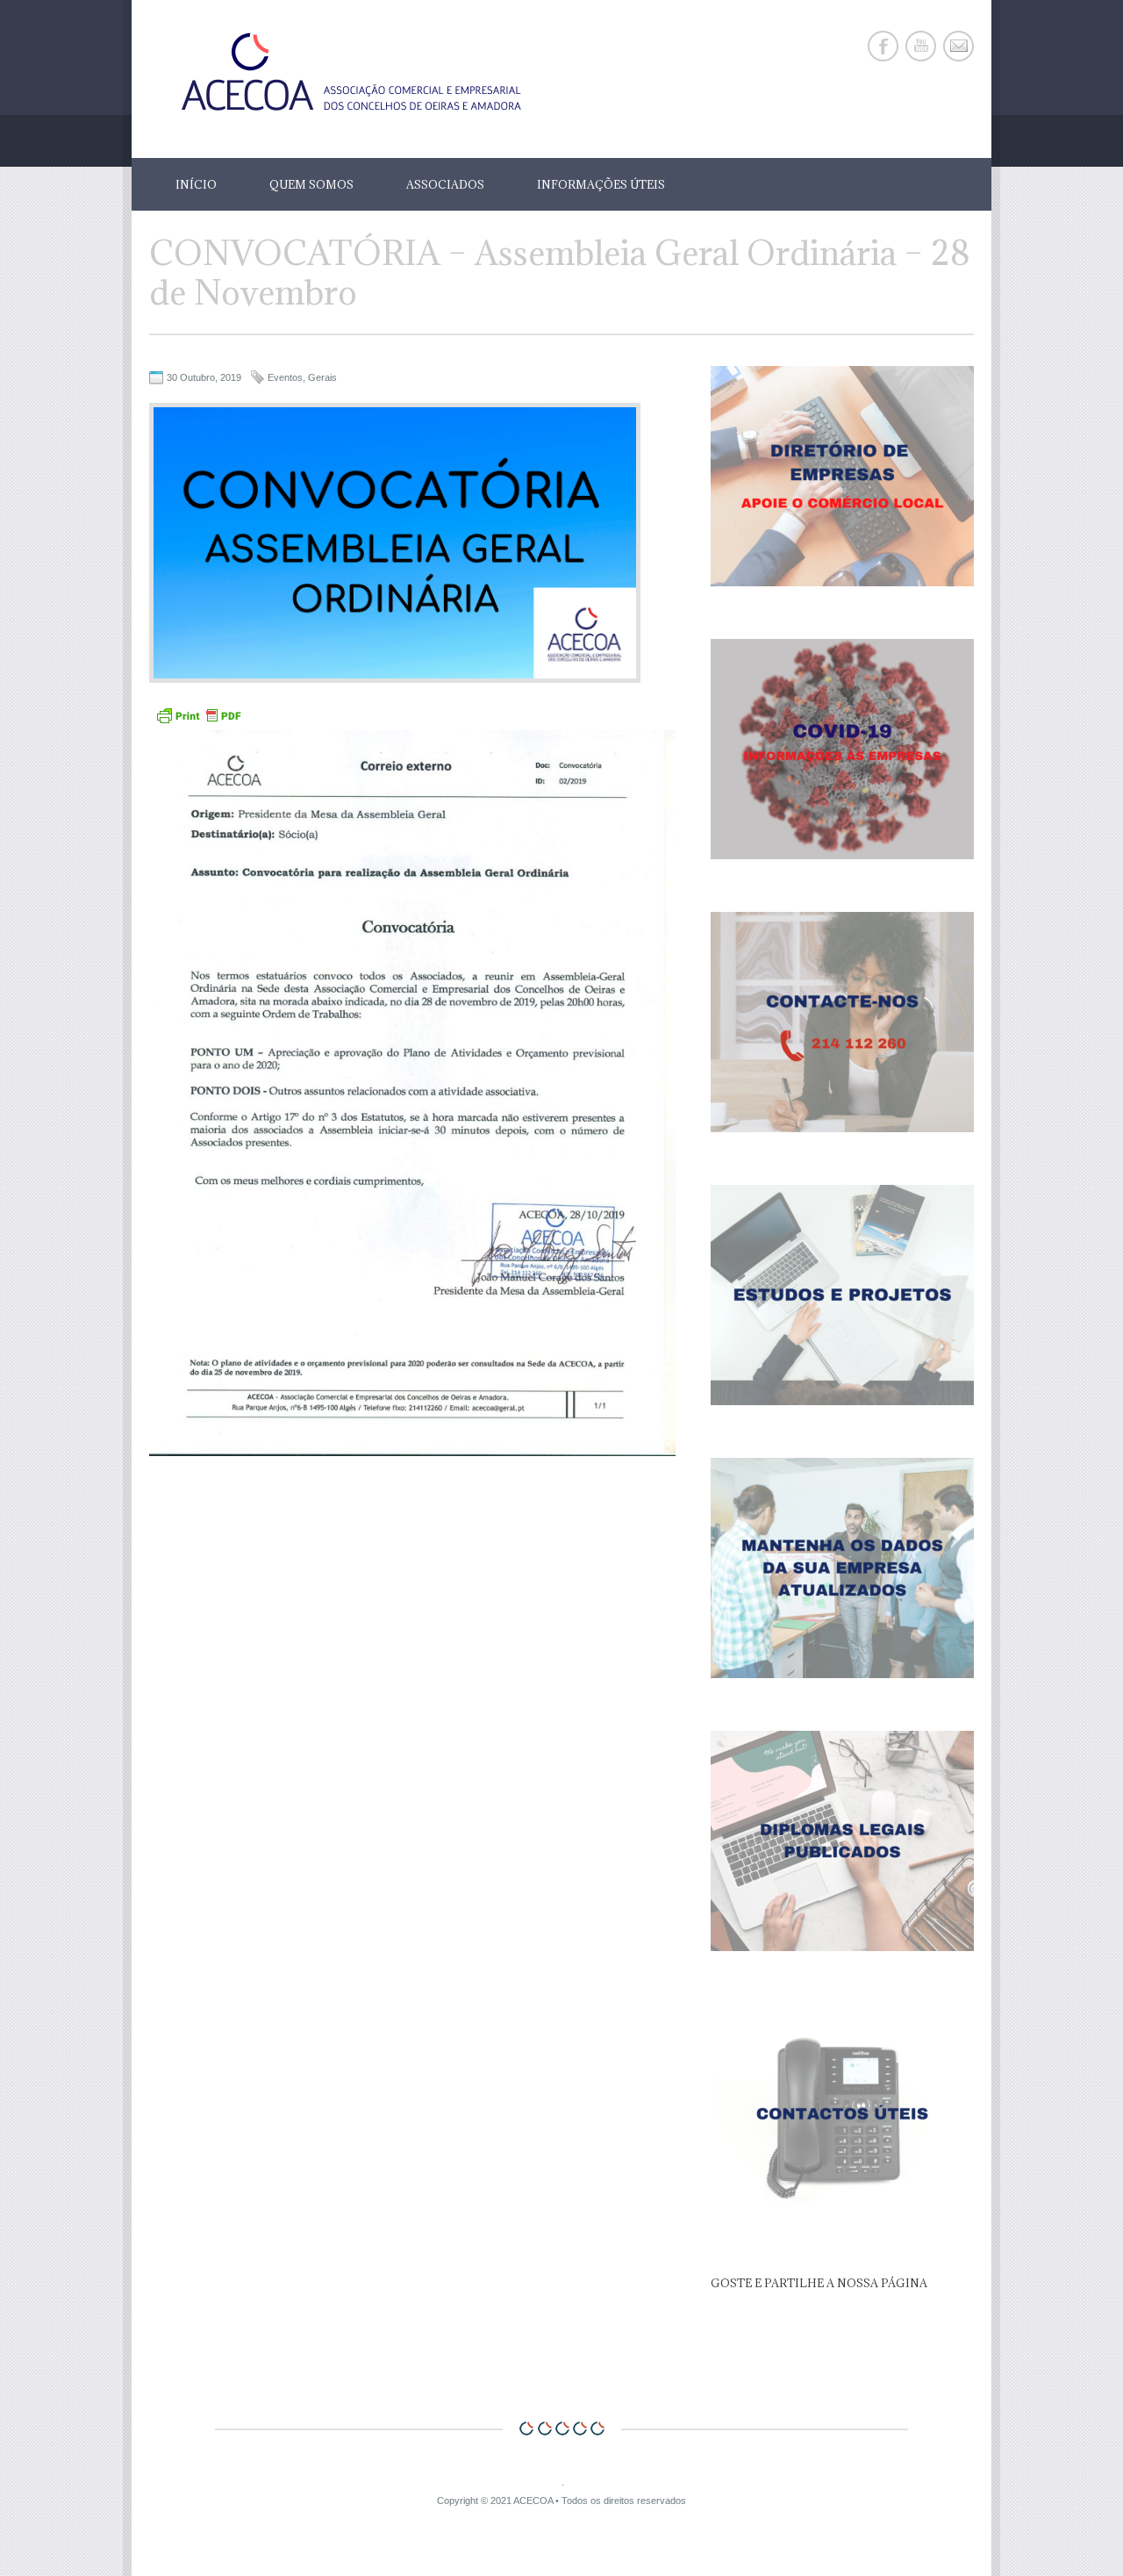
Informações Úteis (601, 184)
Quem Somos (311, 184)
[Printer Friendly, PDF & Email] (198, 722)
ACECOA (533, 2501)
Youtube (921, 46)
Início (196, 184)
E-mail (958, 46)
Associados (445, 184)
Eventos (285, 377)
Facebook (883, 46)
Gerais (322, 377)
